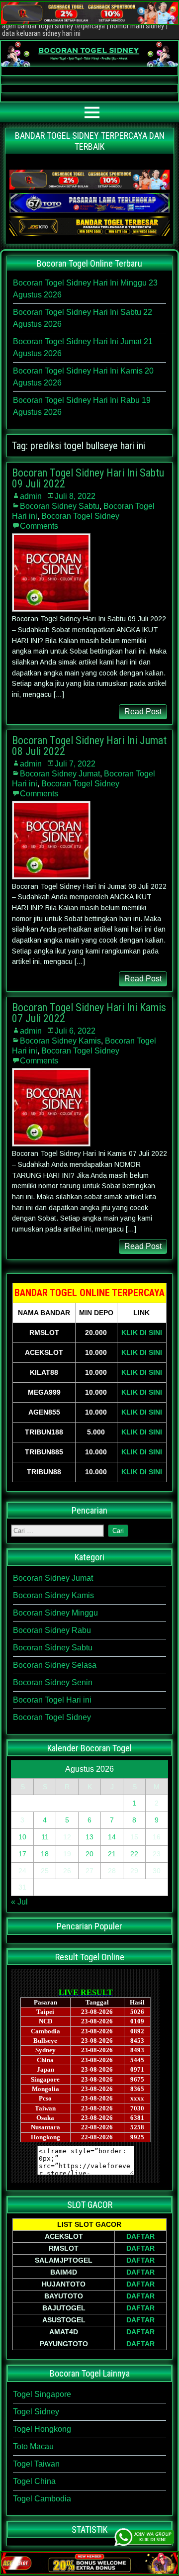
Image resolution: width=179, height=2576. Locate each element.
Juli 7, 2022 (75, 764)
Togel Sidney (36, 2412)
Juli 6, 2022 (75, 1031)
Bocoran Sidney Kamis (60, 1041)
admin (31, 496)
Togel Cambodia (42, 2499)
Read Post (143, 712)
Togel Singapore (42, 2394)
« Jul (19, 1902)
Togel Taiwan (36, 2464)
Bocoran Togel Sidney (80, 516)
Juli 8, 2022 (75, 496)
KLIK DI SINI (142, 1333)
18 (45, 1854)
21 (112, 1854)
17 (22, 1854)
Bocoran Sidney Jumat (60, 774)
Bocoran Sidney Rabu (52, 1630)
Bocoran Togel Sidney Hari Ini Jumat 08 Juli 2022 (89, 746)
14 (112, 1837)
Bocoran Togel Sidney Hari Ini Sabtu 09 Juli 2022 (88, 478)
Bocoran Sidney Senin (53, 1682)
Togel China (34, 2481)
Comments (39, 526)
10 (22, 1837)
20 (89, 1854)
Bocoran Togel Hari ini (52, 1700)
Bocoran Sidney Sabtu (60, 506)
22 (134, 1854)
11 (45, 1837)
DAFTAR (140, 2236)
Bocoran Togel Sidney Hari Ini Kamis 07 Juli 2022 (89, 1013)
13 (89, 1837)
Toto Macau (33, 2446)
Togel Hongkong (42, 2429)
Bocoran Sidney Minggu (55, 1613)
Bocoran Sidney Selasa (55, 1665)
